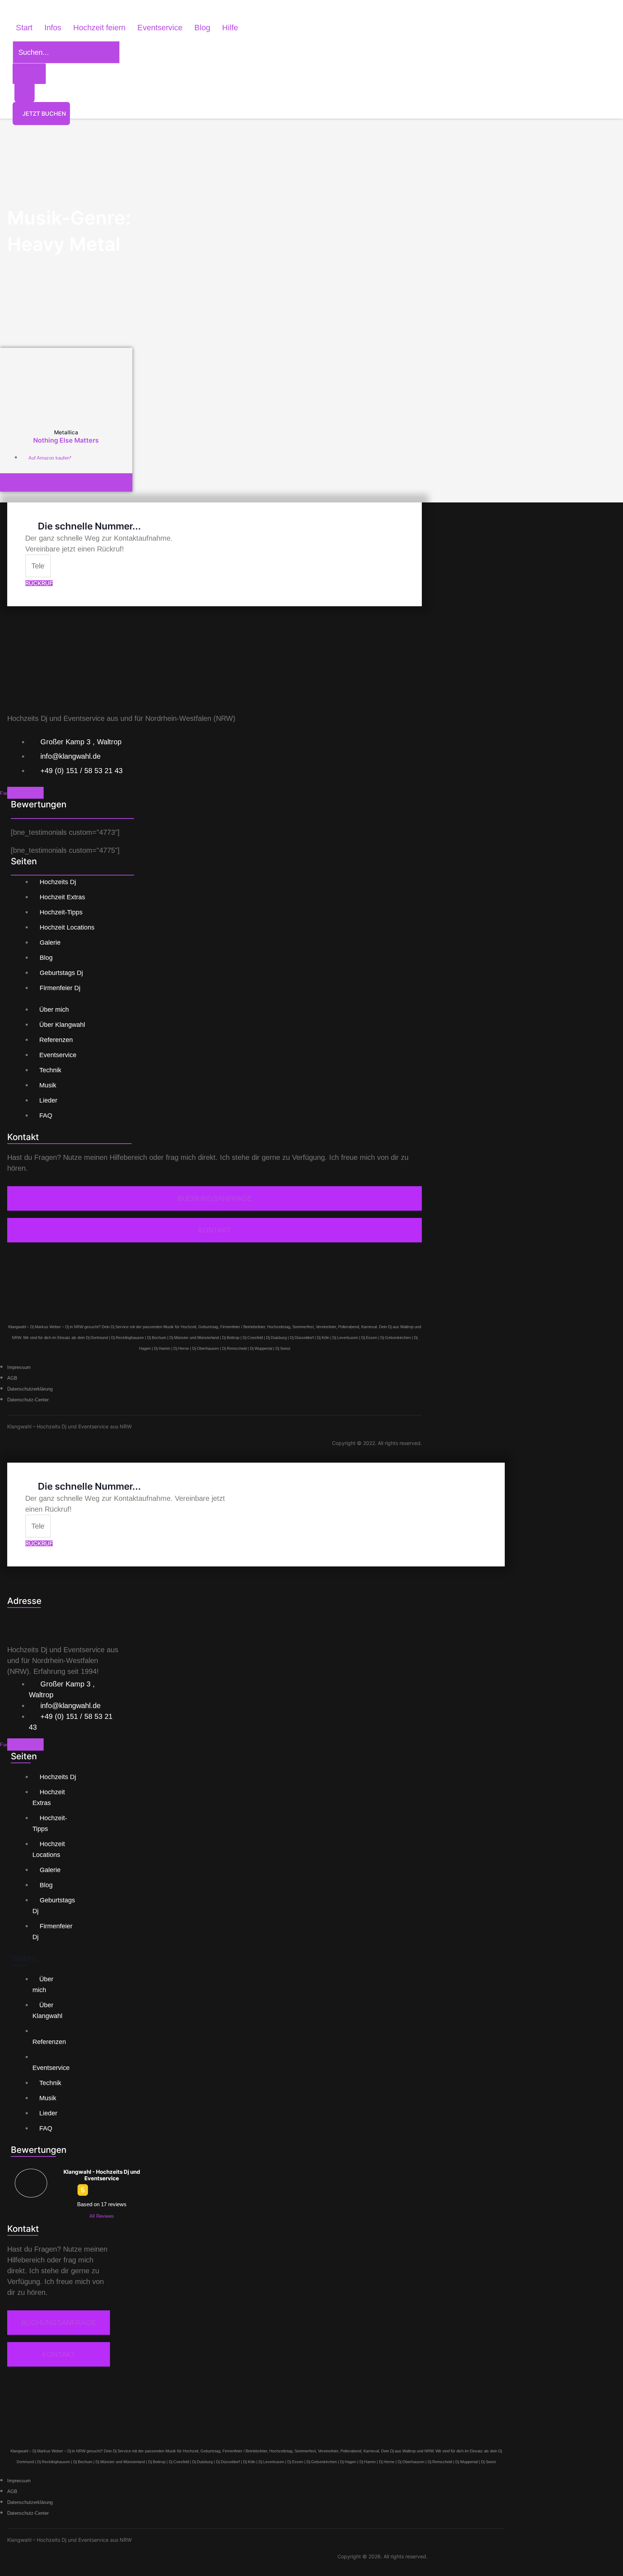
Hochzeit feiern (99, 28)
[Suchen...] (66, 53)
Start (24, 28)
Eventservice (160, 28)
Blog (202, 28)
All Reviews (102, 2216)
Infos (53, 28)
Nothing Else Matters (66, 440)
